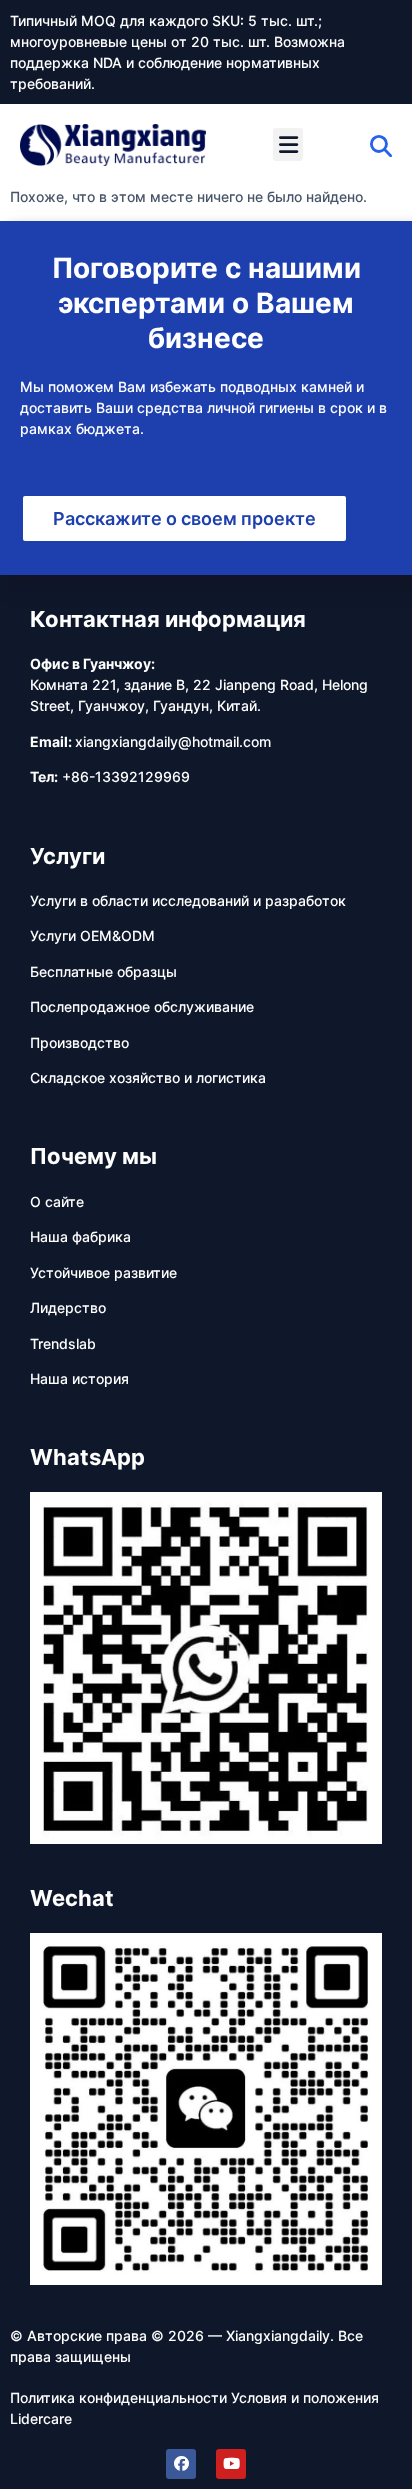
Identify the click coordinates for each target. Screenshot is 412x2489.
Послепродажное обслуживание (142, 1006)
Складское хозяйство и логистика (148, 1077)
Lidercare (41, 2418)
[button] (288, 144)
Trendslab (63, 1343)
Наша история (79, 1378)
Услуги (67, 856)
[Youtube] (231, 2464)
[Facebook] (181, 2464)
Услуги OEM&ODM (92, 935)
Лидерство (68, 1307)
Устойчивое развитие (103, 1272)
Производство (79, 1042)
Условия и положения (305, 2397)
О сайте (57, 1201)
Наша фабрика (80, 1236)
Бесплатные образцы (103, 971)
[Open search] (381, 146)
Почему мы (93, 1156)
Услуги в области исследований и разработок (188, 900)
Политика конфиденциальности (118, 2397)
